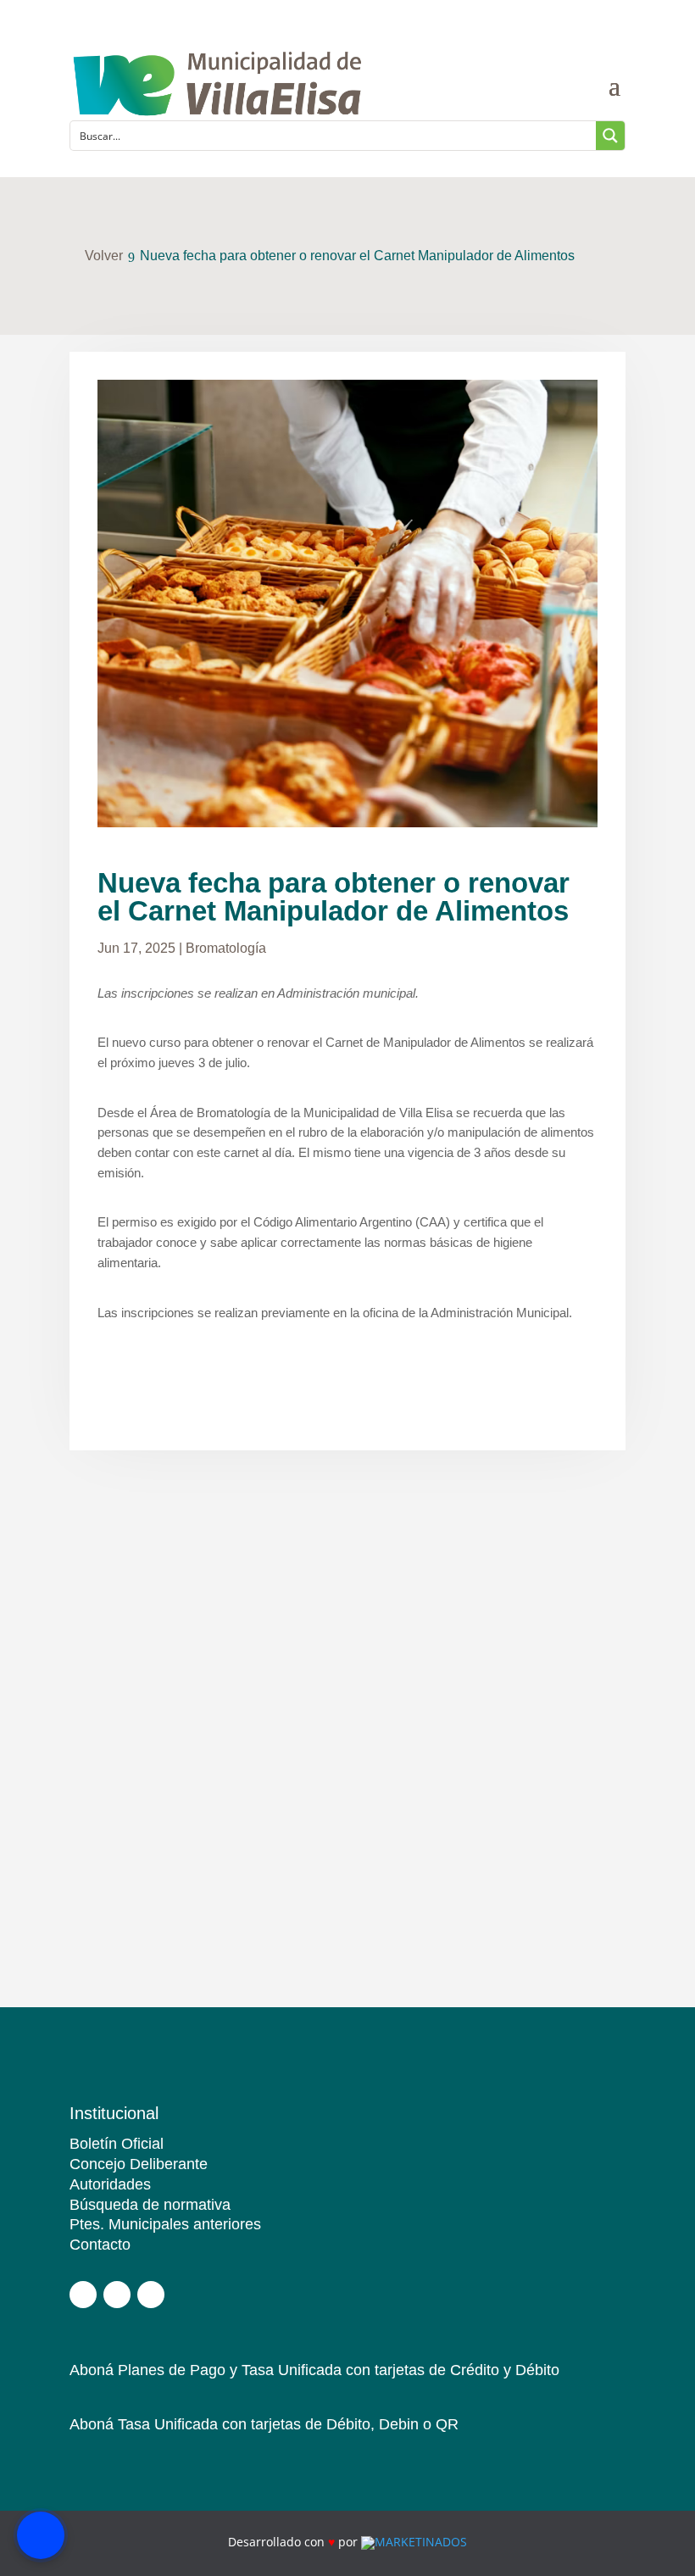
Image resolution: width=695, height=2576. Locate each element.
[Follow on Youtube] (151, 2295)
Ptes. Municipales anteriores (165, 2224)
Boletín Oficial (117, 2144)
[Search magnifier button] (610, 136)
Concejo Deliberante (139, 2164)
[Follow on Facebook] (83, 2295)
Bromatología (226, 948)
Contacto (100, 2245)
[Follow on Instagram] (117, 2295)
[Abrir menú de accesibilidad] (41, 2535)
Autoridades (110, 2184)
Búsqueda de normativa (150, 2205)
